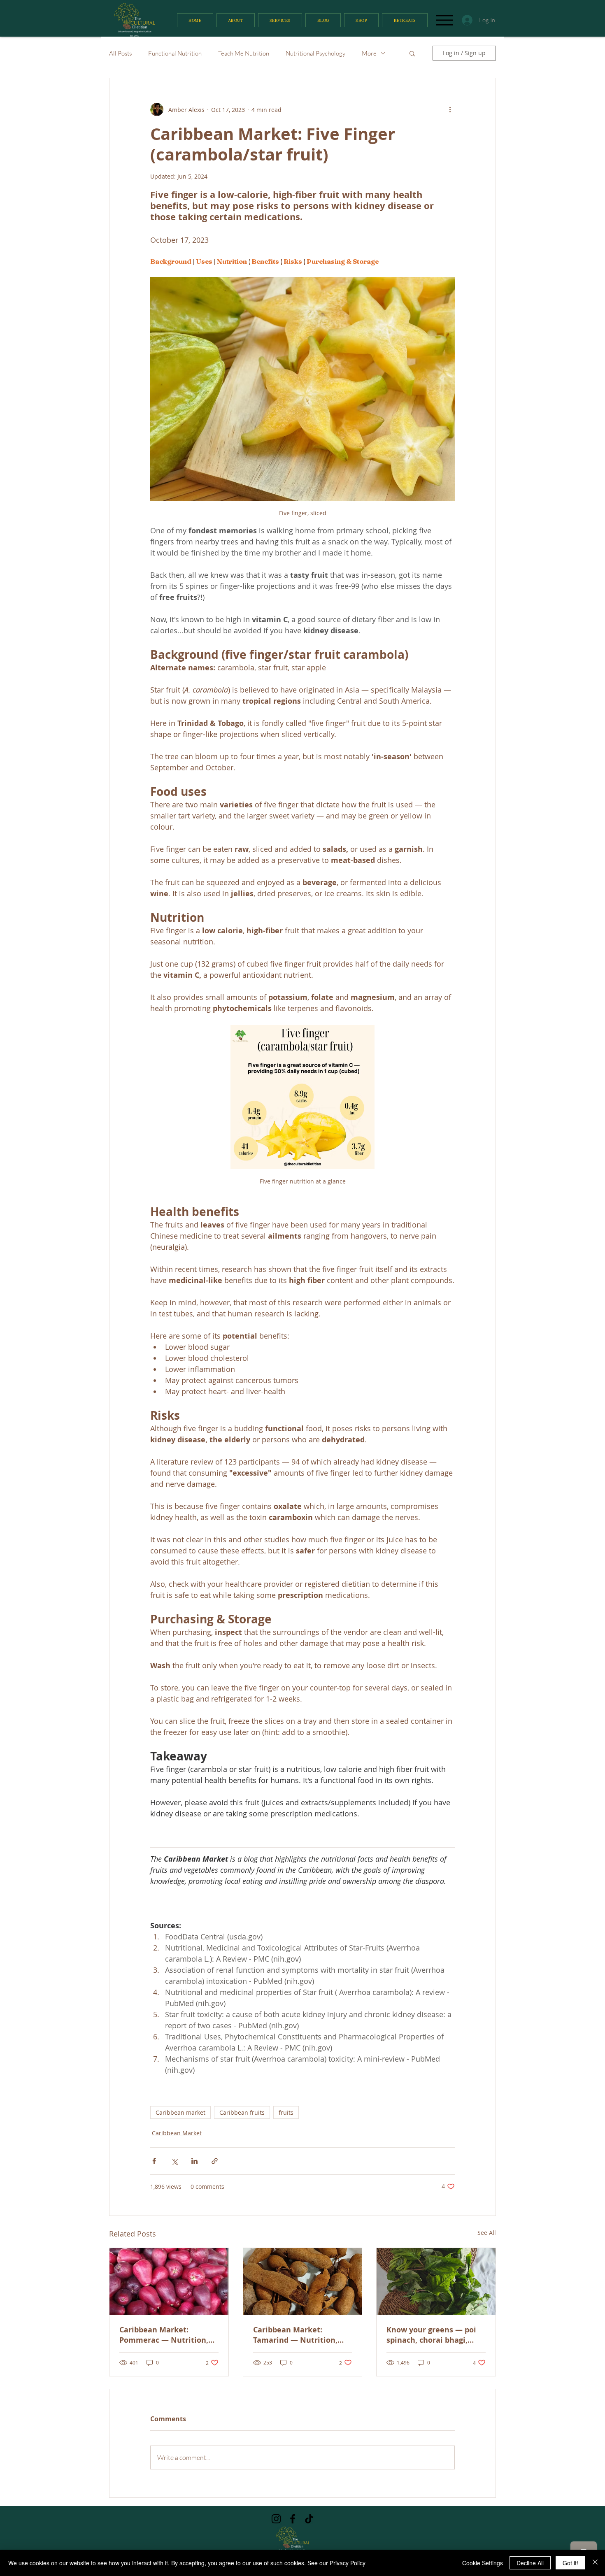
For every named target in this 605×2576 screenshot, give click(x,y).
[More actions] (450, 109)
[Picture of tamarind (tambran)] (303, 2281)
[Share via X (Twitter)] (174, 2161)
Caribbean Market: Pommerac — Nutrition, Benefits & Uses (164, 2335)
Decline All (530, 2563)
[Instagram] (276, 2519)
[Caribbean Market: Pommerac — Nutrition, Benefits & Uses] (169, 2281)
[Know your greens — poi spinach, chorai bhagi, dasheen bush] (436, 2281)
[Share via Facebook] (154, 2161)
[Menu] (444, 20)
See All (487, 2233)
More (369, 53)
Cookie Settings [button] (483, 2563)
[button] (412, 53)
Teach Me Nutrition (244, 53)
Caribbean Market (177, 2133)
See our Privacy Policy (336, 2563)
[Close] (595, 2563)
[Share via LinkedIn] (194, 2161)
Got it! (570, 2563)
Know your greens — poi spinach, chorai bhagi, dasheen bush (431, 2335)
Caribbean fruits (242, 2112)
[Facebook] (293, 2519)
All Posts (120, 53)
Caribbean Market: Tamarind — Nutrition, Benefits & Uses (295, 2335)
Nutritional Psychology (315, 53)
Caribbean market (180, 2112)
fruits (286, 2112)
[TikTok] (309, 2519)
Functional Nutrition (175, 53)
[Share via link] (215, 2161)
